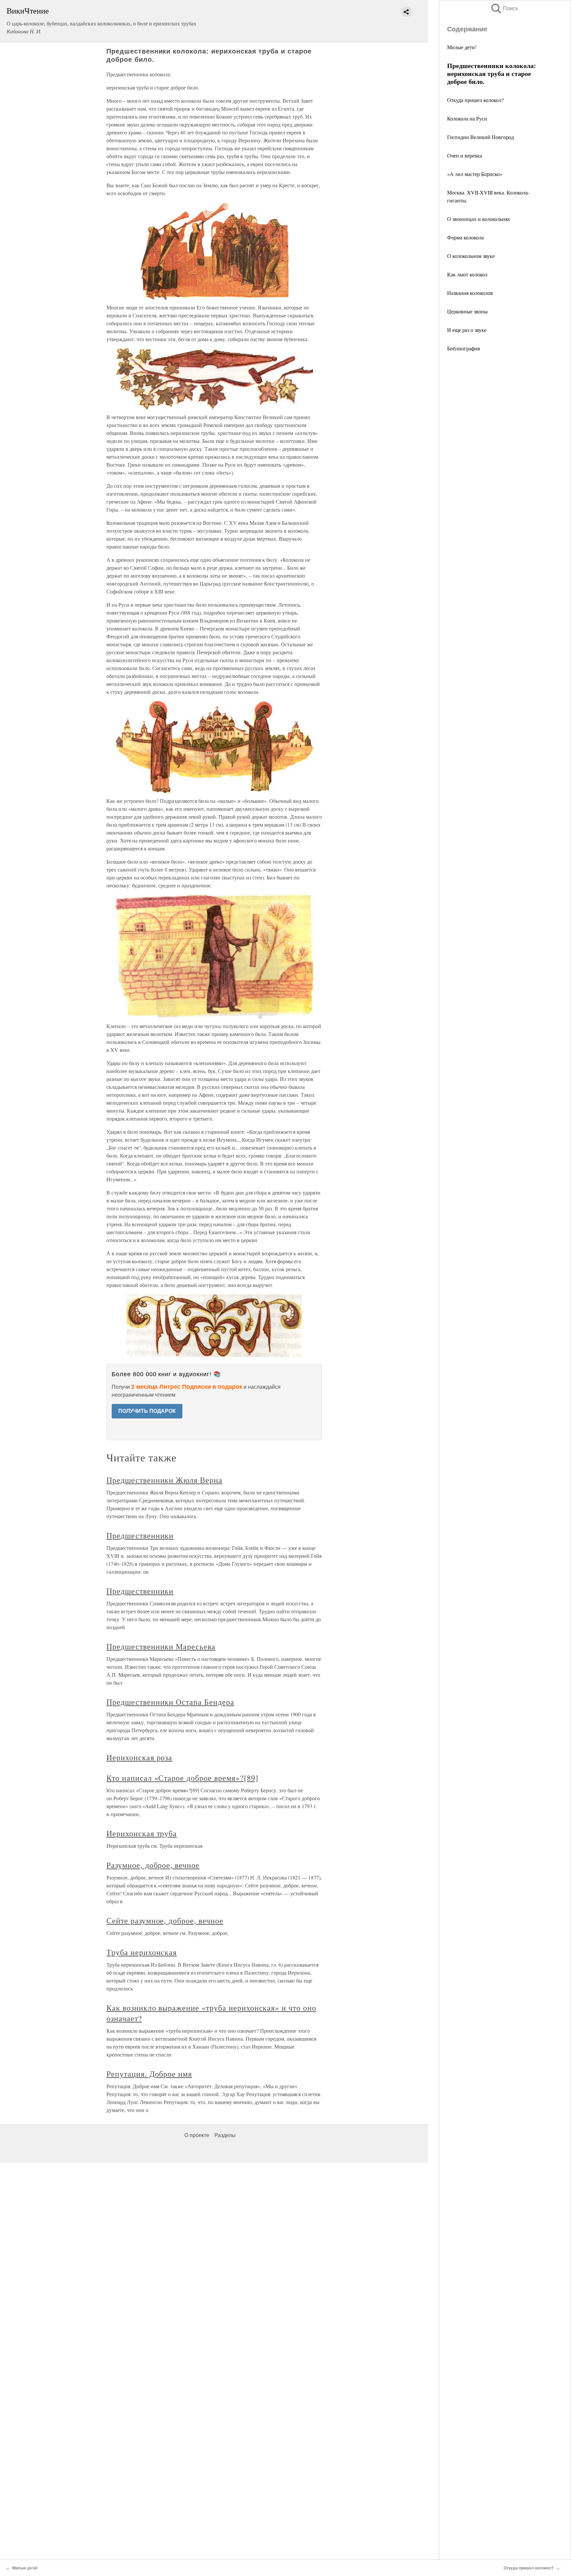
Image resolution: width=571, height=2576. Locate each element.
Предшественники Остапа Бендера (170, 1702)
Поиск (504, 8)
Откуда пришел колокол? (475, 100)
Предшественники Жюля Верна (164, 1480)
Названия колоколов (470, 293)
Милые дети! (462, 47)
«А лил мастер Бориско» (475, 174)
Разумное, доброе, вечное (153, 1865)
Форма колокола (465, 237)
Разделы (225, 2135)
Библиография (463, 348)
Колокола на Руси (467, 118)
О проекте (197, 2135)
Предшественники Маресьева (161, 1646)
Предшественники (140, 1535)
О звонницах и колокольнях (479, 219)
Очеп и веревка (465, 155)
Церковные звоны (467, 311)
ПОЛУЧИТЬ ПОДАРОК (147, 1411)
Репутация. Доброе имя (149, 2074)
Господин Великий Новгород (480, 137)
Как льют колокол (467, 274)
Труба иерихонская (142, 1952)
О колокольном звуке (471, 256)
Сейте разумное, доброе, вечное (165, 1920)
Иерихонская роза (139, 1757)
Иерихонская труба (142, 1833)
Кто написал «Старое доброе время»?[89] (182, 1778)
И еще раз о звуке (467, 330)
